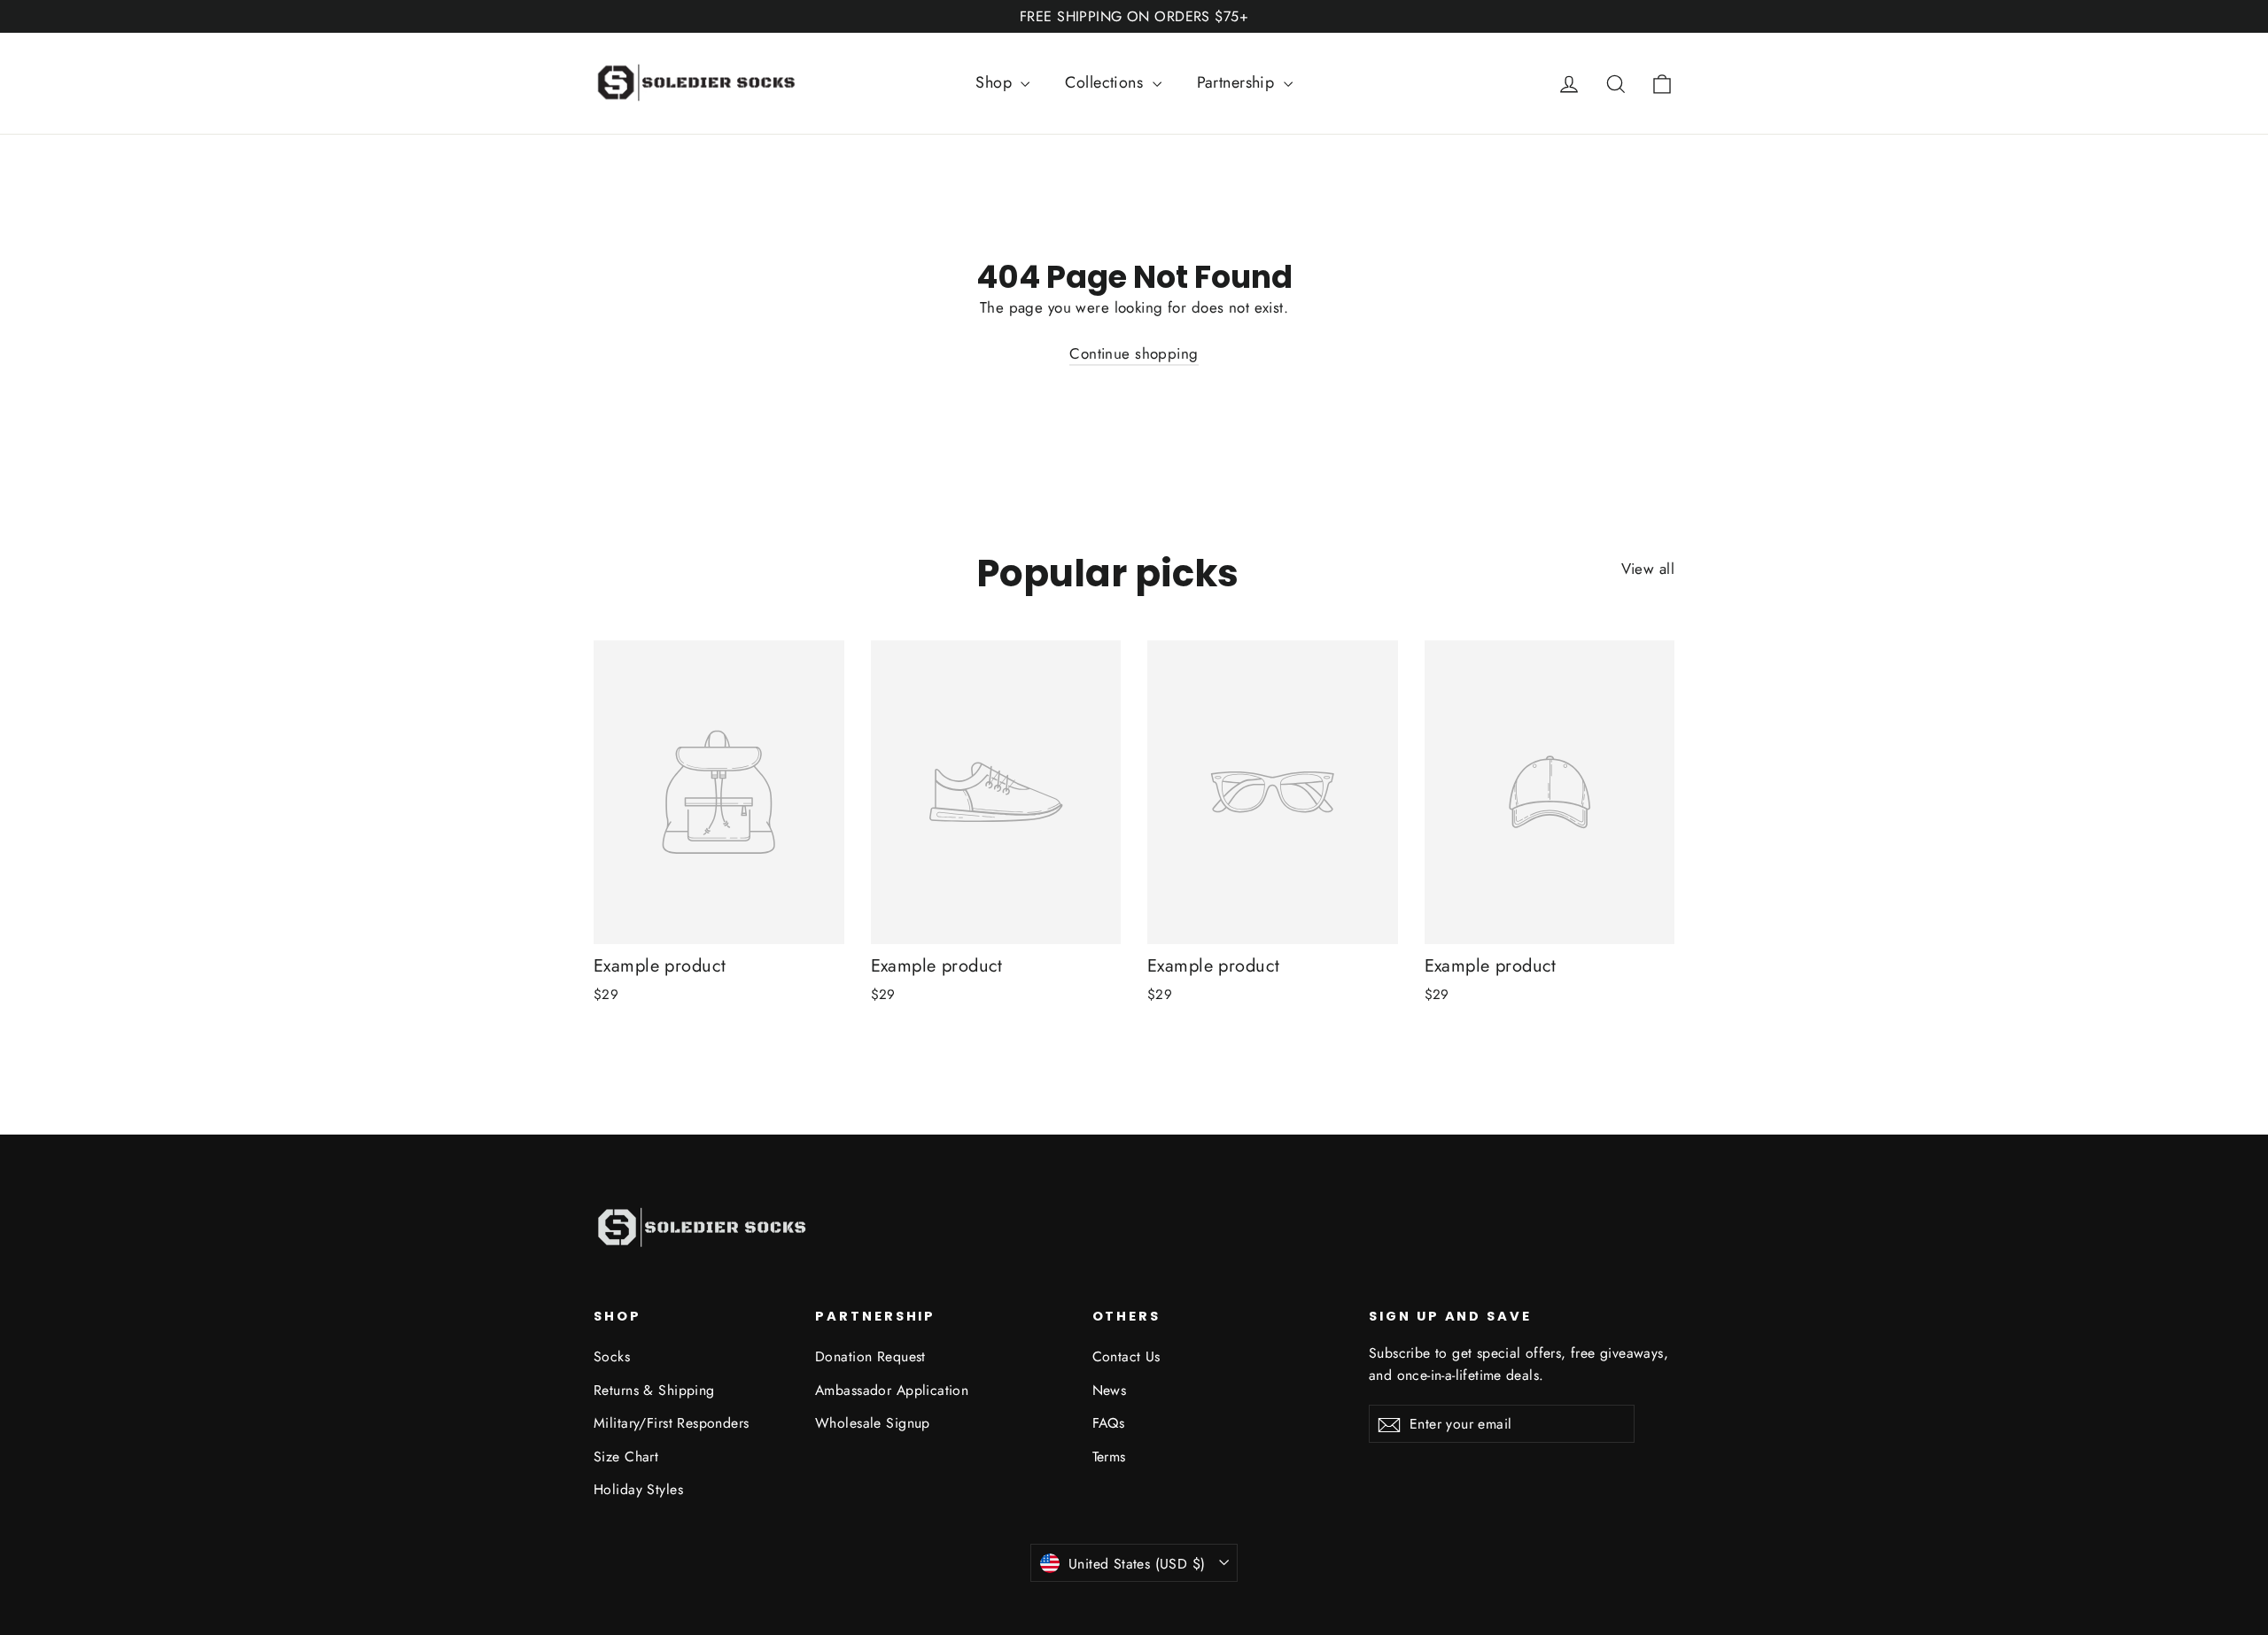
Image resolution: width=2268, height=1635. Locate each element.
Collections (1106, 82)
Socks (612, 1356)
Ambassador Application (892, 1390)
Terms (1109, 1457)
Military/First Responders (672, 1423)
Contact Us (1126, 1356)
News (1110, 1390)
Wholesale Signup (873, 1423)
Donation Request (870, 1356)
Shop (996, 82)
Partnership (1238, 82)
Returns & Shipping (654, 1390)
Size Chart (626, 1457)
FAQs (1109, 1423)
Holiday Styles (638, 1489)
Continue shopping (1134, 353)
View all (1648, 569)
